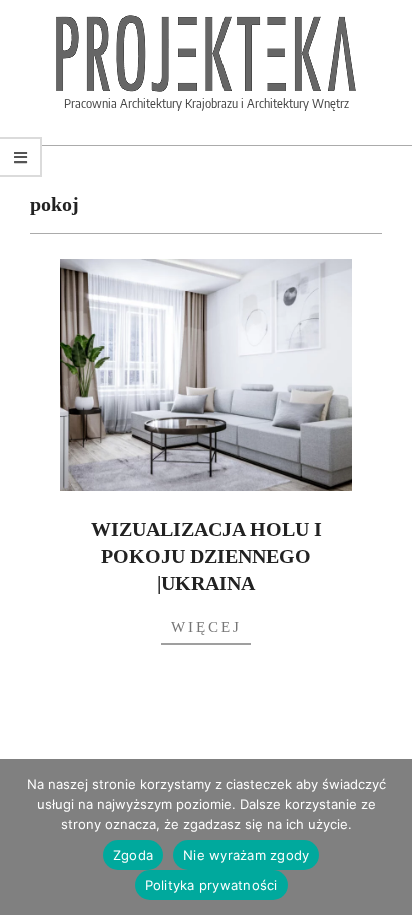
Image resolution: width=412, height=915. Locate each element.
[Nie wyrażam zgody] (387, 837)
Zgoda (133, 855)
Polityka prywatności (211, 885)
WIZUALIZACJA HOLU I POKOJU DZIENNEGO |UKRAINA (206, 555)
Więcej (206, 627)
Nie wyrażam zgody (246, 855)
